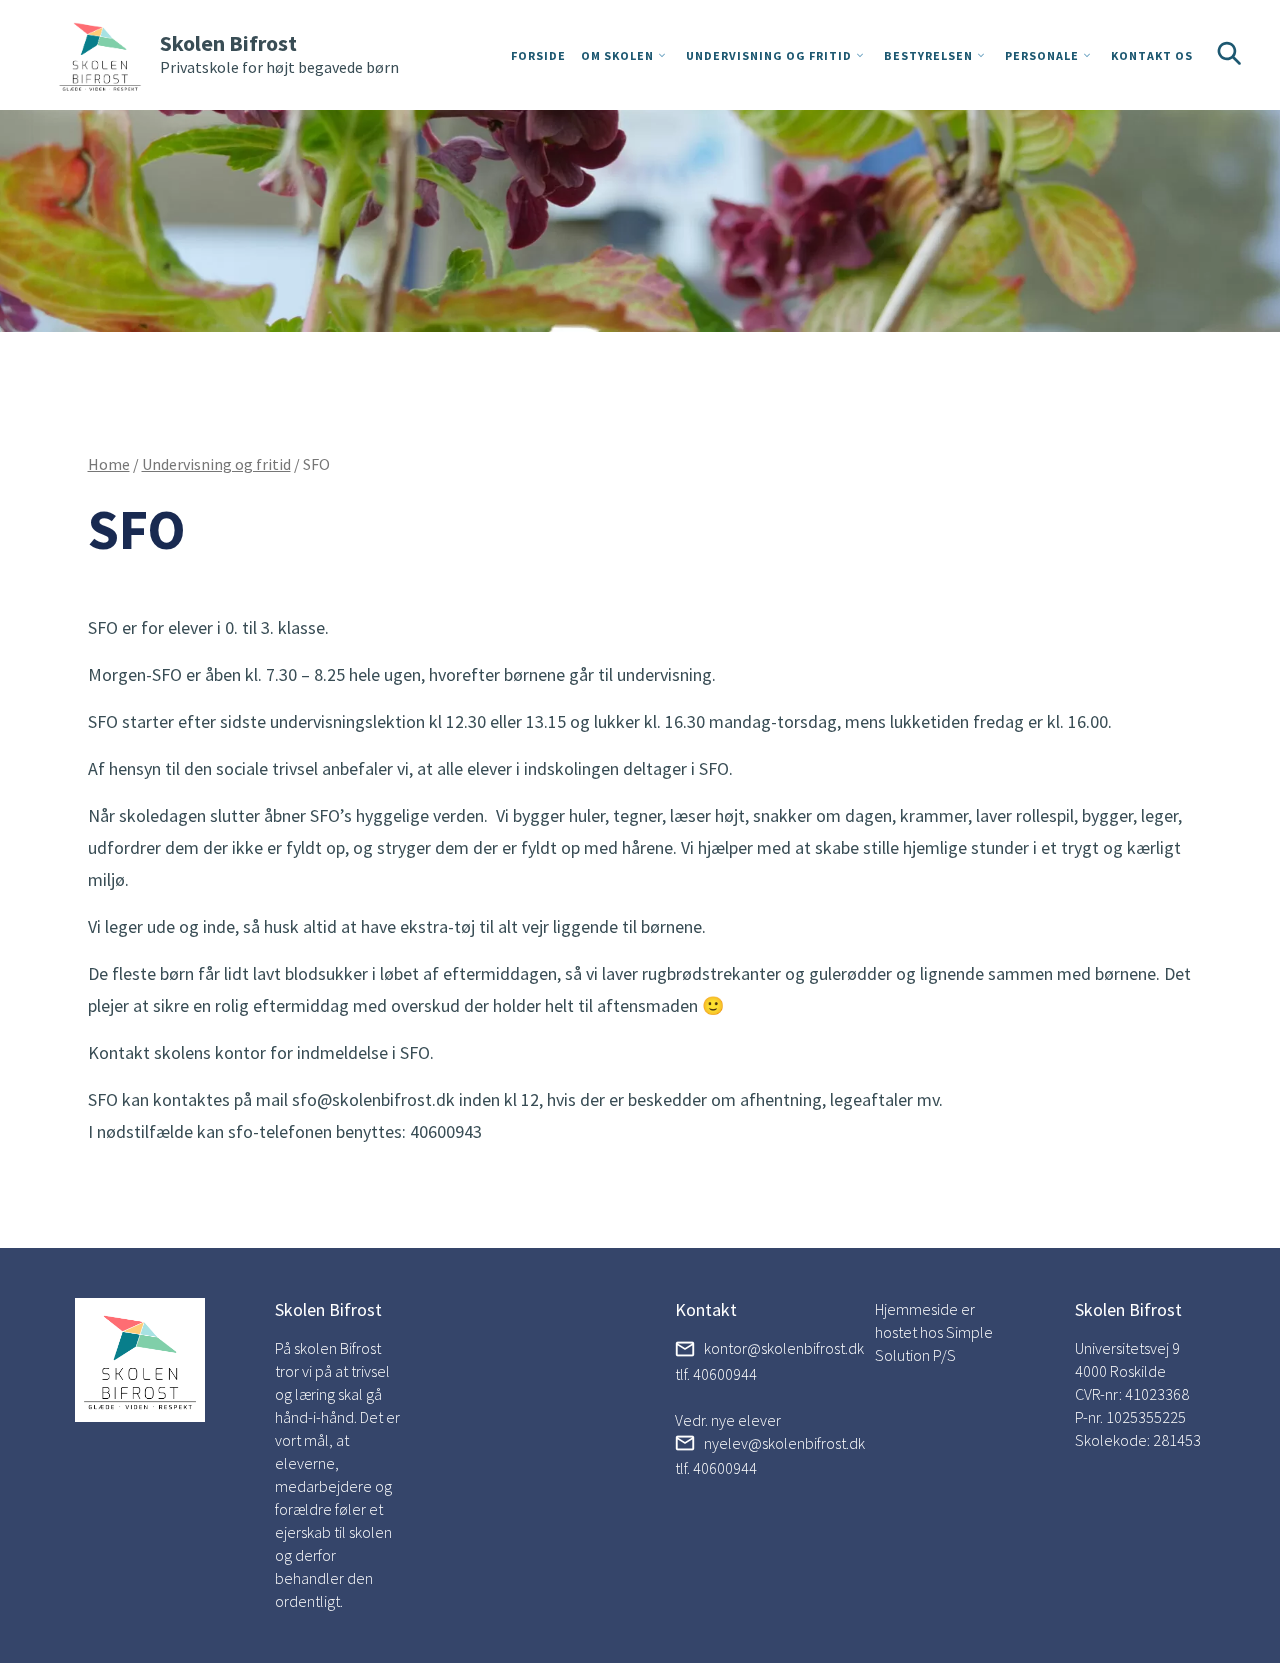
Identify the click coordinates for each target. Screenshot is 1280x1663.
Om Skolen (617, 55)
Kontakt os (1152, 55)
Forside (538, 55)
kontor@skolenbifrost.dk (784, 1348)
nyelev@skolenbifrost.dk (784, 1443)
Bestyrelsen (928, 55)
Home (109, 464)
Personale (1042, 55)
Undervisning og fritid (769, 55)
